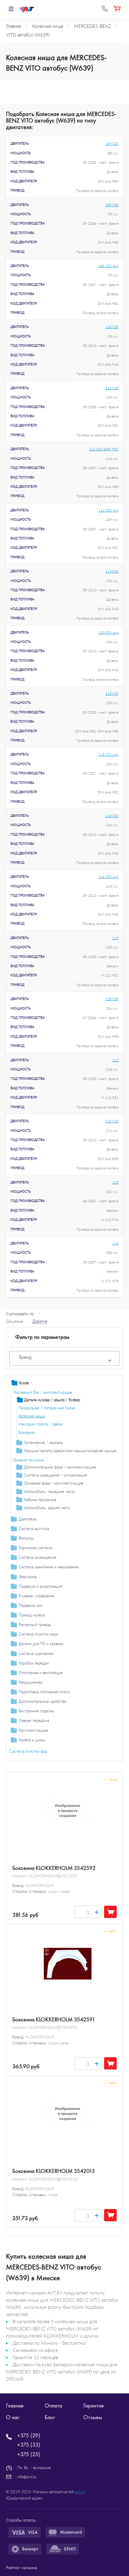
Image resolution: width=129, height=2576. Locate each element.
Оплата (53, 2406)
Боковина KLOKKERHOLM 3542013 (54, 2171)
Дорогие (40, 1321)
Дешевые (15, 1321)
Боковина (26, 1432)
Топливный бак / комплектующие (43, 1392)
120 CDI (112, 999)
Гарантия (93, 2406)
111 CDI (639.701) (104, 449)
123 (115, 1182)
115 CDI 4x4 (108, 754)
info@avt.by (27, 2477)
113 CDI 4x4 (108, 632)
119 (115, 938)
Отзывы (93, 2417)
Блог (50, 2417)
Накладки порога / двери (40, 1424)
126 (115, 1243)
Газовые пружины (28, 1460)
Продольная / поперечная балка (47, 1408)
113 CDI (112, 571)
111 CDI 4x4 (108, 510)
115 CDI (112, 693)
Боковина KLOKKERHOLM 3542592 (54, 1868)
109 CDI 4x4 (108, 266)
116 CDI (112, 816)
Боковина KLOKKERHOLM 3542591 (54, 2020)
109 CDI (112, 144)
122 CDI (112, 1121)
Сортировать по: (20, 1314)
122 (115, 1060)
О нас (13, 2417)
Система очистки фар (28, 1751)
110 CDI (112, 327)
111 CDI (112, 388)
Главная (15, 2406)
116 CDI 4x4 (108, 877)
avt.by (80, 2492)
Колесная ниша (31, 1416)
